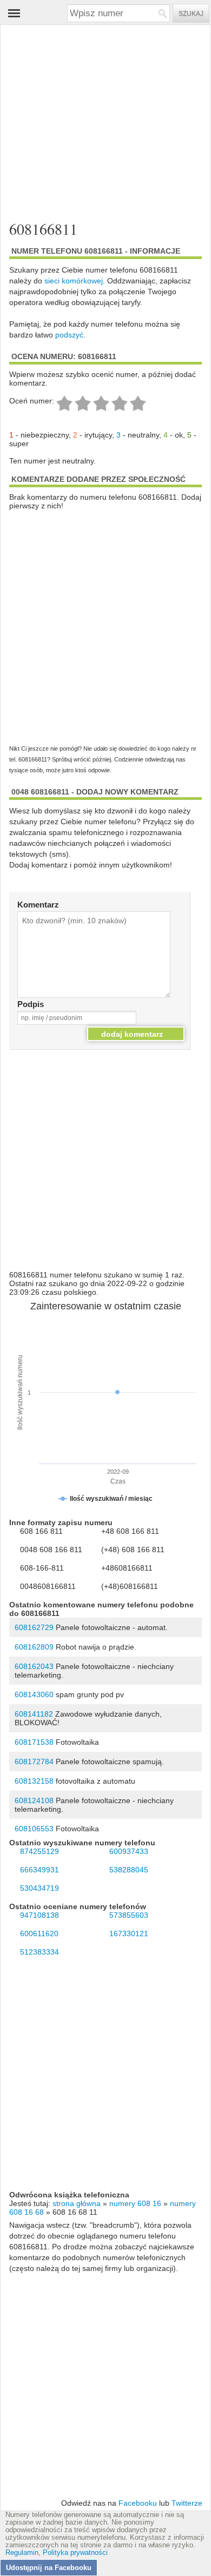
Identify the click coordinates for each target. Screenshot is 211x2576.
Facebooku (138, 2503)
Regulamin (22, 2553)
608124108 (34, 1800)
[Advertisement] (97, 118)
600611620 (39, 1933)
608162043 (34, 1666)
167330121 (129, 1933)
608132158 (34, 1781)
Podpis (31, 1004)
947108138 (39, 1915)
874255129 (39, 1851)
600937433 (129, 1851)
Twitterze (187, 2503)
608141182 (34, 1714)
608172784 (34, 1762)
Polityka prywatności (75, 2553)
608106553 (34, 1829)
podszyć (69, 335)
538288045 (129, 1870)
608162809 (34, 1647)
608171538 (34, 1742)
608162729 (34, 1627)
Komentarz (38, 905)
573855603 (129, 1915)
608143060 (34, 1694)
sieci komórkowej (74, 281)
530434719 (39, 1888)
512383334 (39, 1952)
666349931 (39, 1870)
